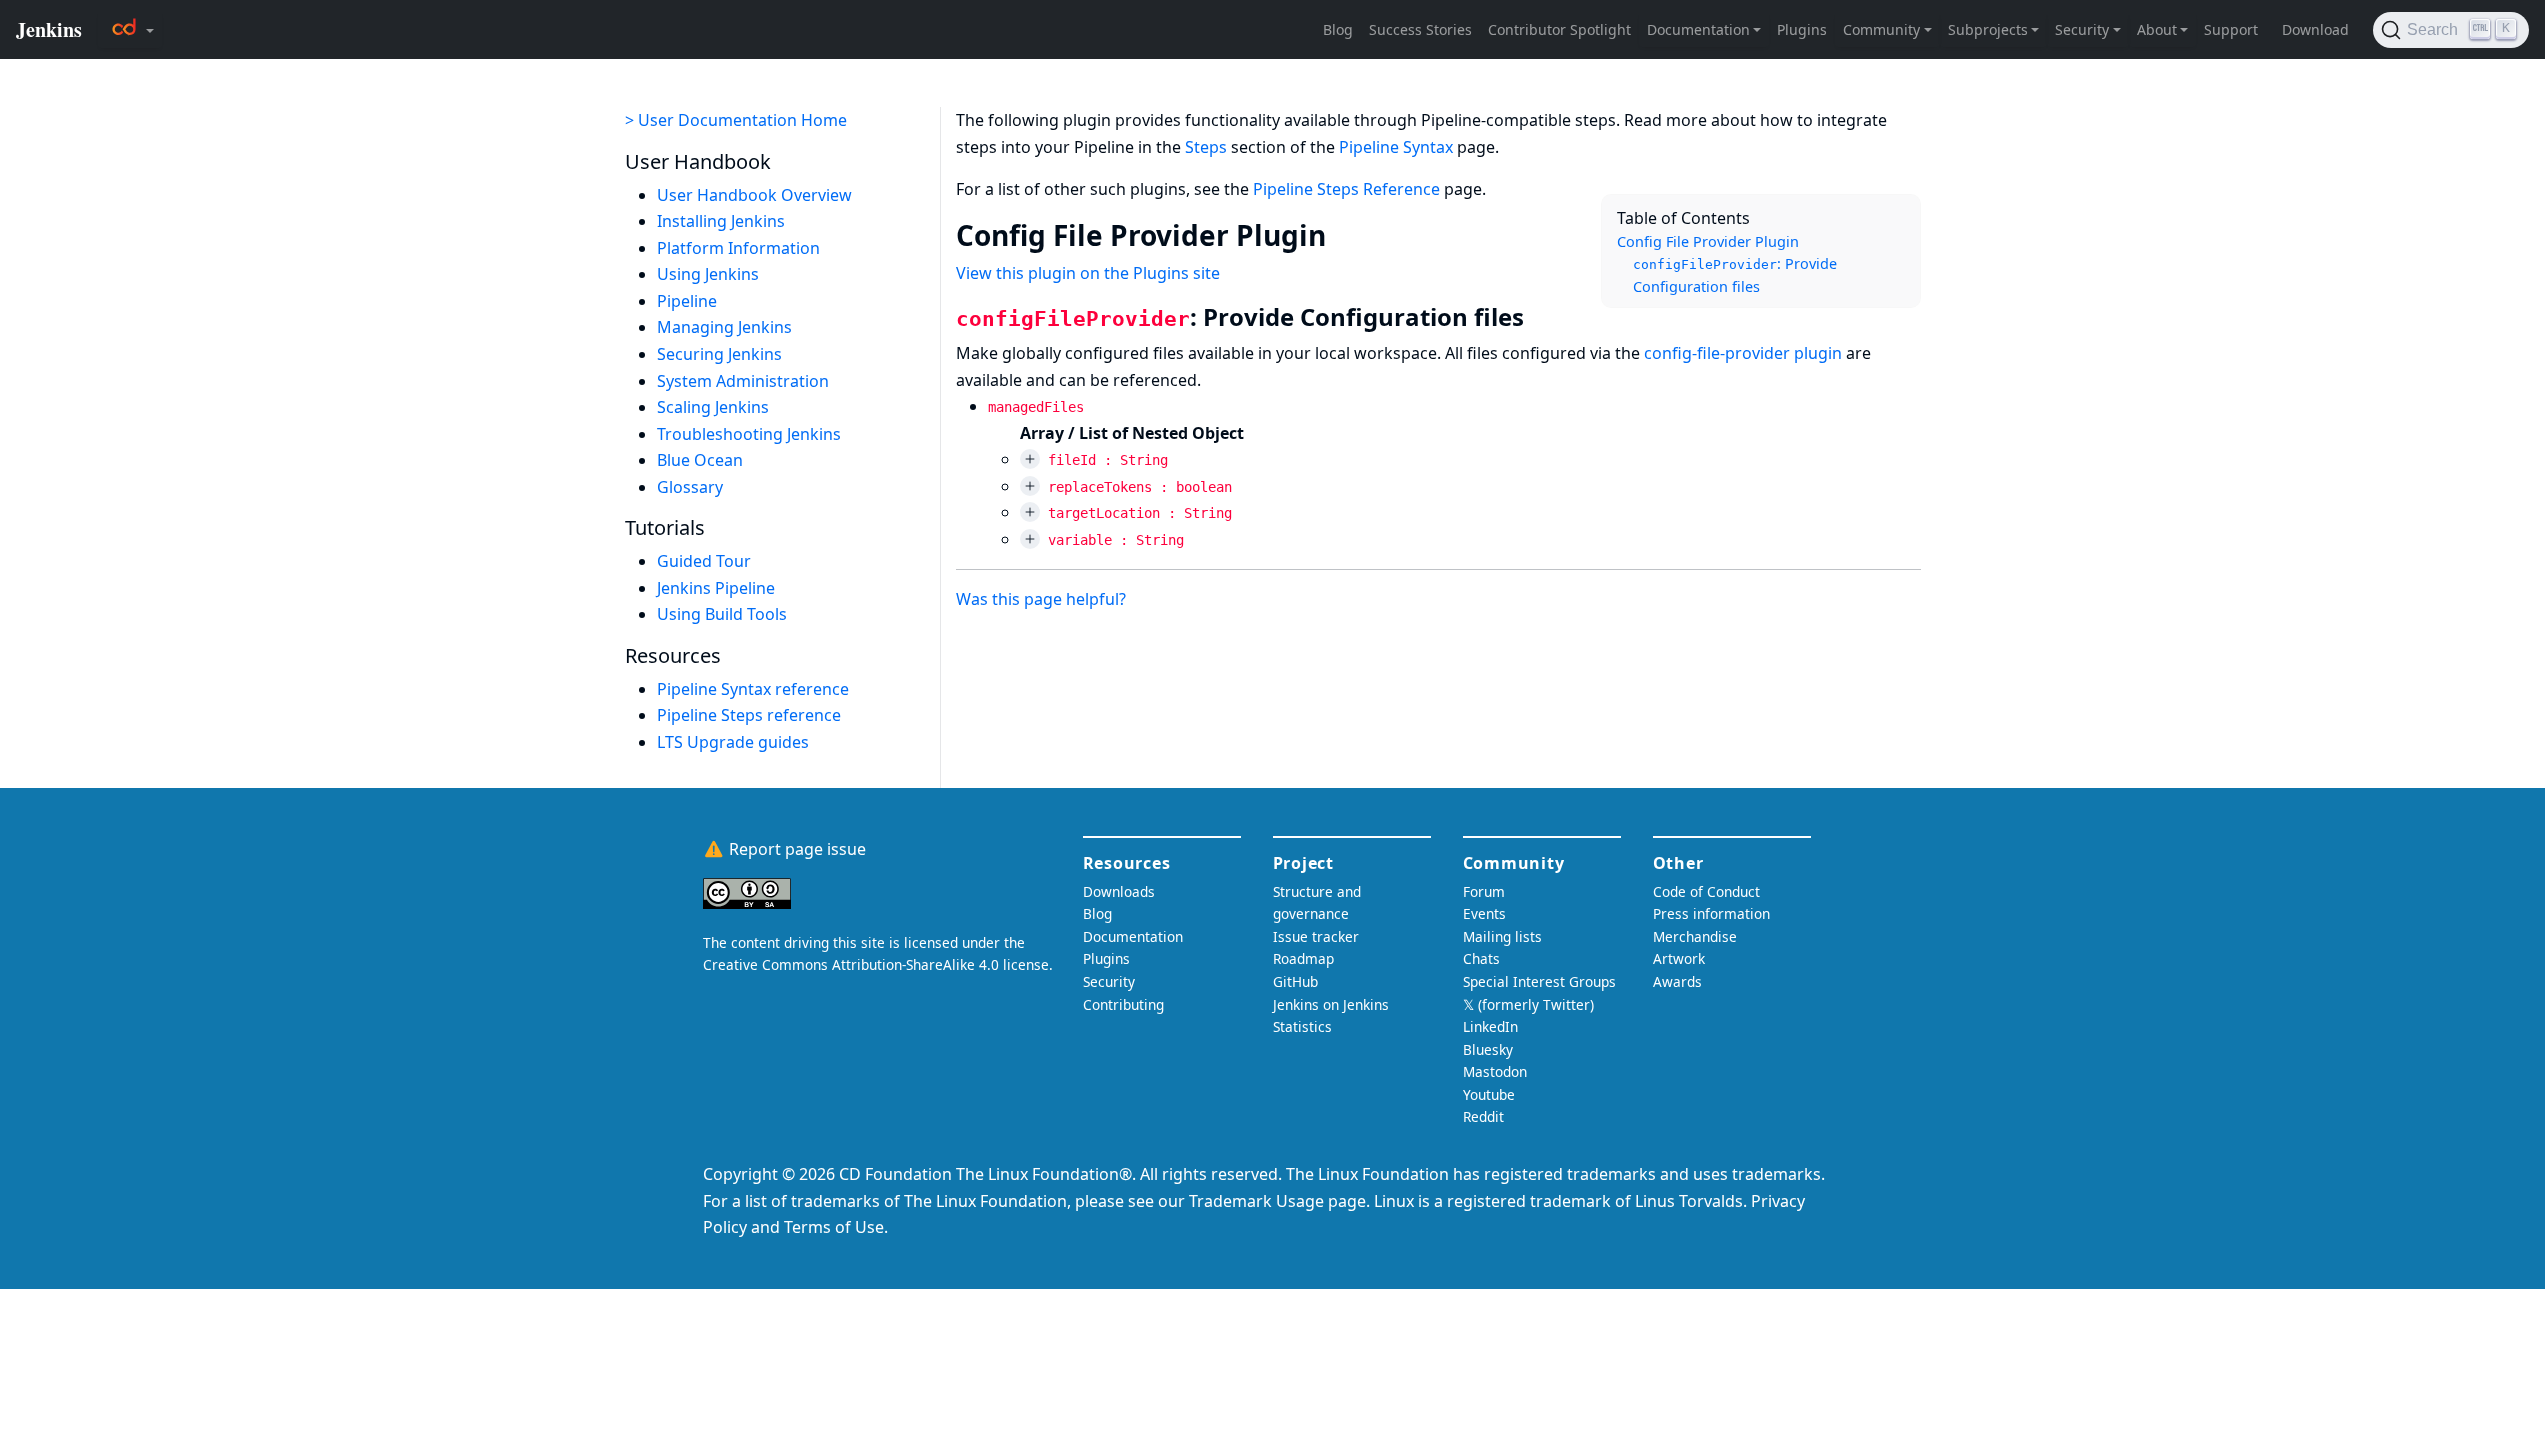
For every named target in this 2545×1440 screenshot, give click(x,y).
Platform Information (738, 248)
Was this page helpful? (1041, 599)
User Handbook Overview (754, 195)
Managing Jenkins (724, 327)
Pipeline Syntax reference (753, 689)
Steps (1206, 147)
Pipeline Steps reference (749, 715)
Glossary (690, 487)
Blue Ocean (700, 460)
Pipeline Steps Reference (1346, 189)
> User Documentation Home (736, 120)
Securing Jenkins (719, 354)
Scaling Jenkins (713, 407)
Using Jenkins (708, 274)
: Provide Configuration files (1735, 275)
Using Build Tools (722, 614)
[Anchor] (1345, 234)
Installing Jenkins (721, 221)
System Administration (743, 381)
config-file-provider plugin (1743, 353)
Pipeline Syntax (1396, 147)
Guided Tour (704, 561)
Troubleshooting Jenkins (749, 434)
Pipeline (687, 301)
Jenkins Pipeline (716, 588)
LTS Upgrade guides (733, 742)
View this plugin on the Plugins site (1088, 273)
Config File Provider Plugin (1708, 241)
